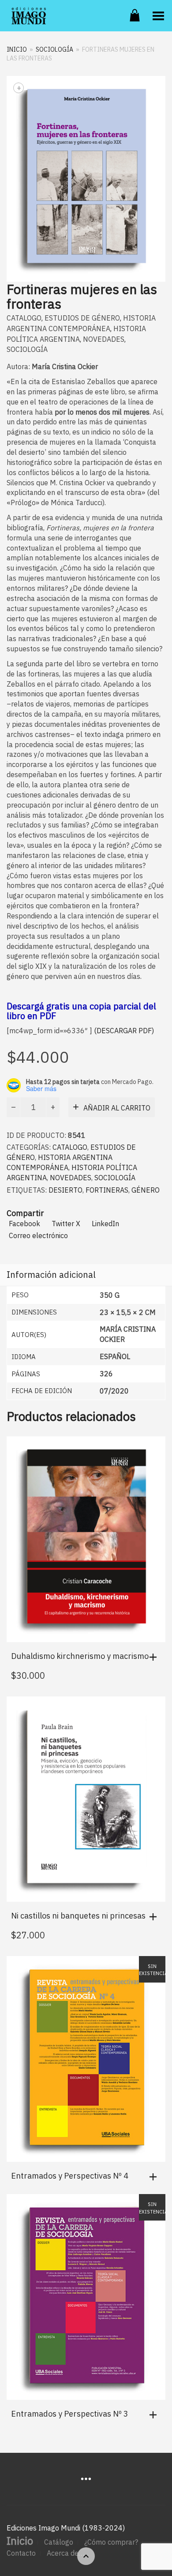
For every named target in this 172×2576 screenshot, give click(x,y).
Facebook (24, 1224)
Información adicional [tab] (51, 1275)
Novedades (104, 339)
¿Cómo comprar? (111, 2542)
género (146, 1190)
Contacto (21, 2553)
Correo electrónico (38, 1235)
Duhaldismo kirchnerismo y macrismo (80, 1656)
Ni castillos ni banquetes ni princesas (78, 1916)
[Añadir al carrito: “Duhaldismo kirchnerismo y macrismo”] (155, 1657)
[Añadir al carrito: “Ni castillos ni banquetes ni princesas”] (155, 1917)
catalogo (24, 318)
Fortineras (107, 1190)
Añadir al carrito (117, 1108)
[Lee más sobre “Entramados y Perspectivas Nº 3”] (155, 2415)
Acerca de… (65, 2553)
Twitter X (66, 1224)
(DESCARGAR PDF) (123, 1031)
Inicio (17, 49)
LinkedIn (105, 1224)
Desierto (65, 1190)
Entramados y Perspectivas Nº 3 (70, 2414)
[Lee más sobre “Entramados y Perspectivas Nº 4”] (155, 2177)
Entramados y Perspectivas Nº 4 (70, 2176)
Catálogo (59, 2542)
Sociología (54, 49)
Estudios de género (82, 318)
